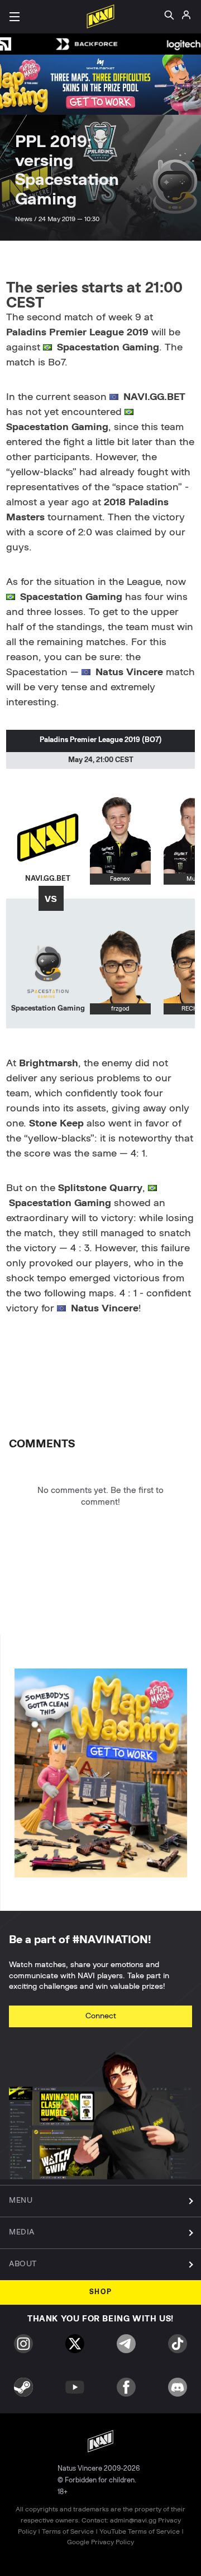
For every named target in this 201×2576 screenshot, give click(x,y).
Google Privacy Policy (100, 2542)
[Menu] (15, 17)
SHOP (101, 2292)
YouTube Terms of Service (140, 2531)
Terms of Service (68, 2531)
